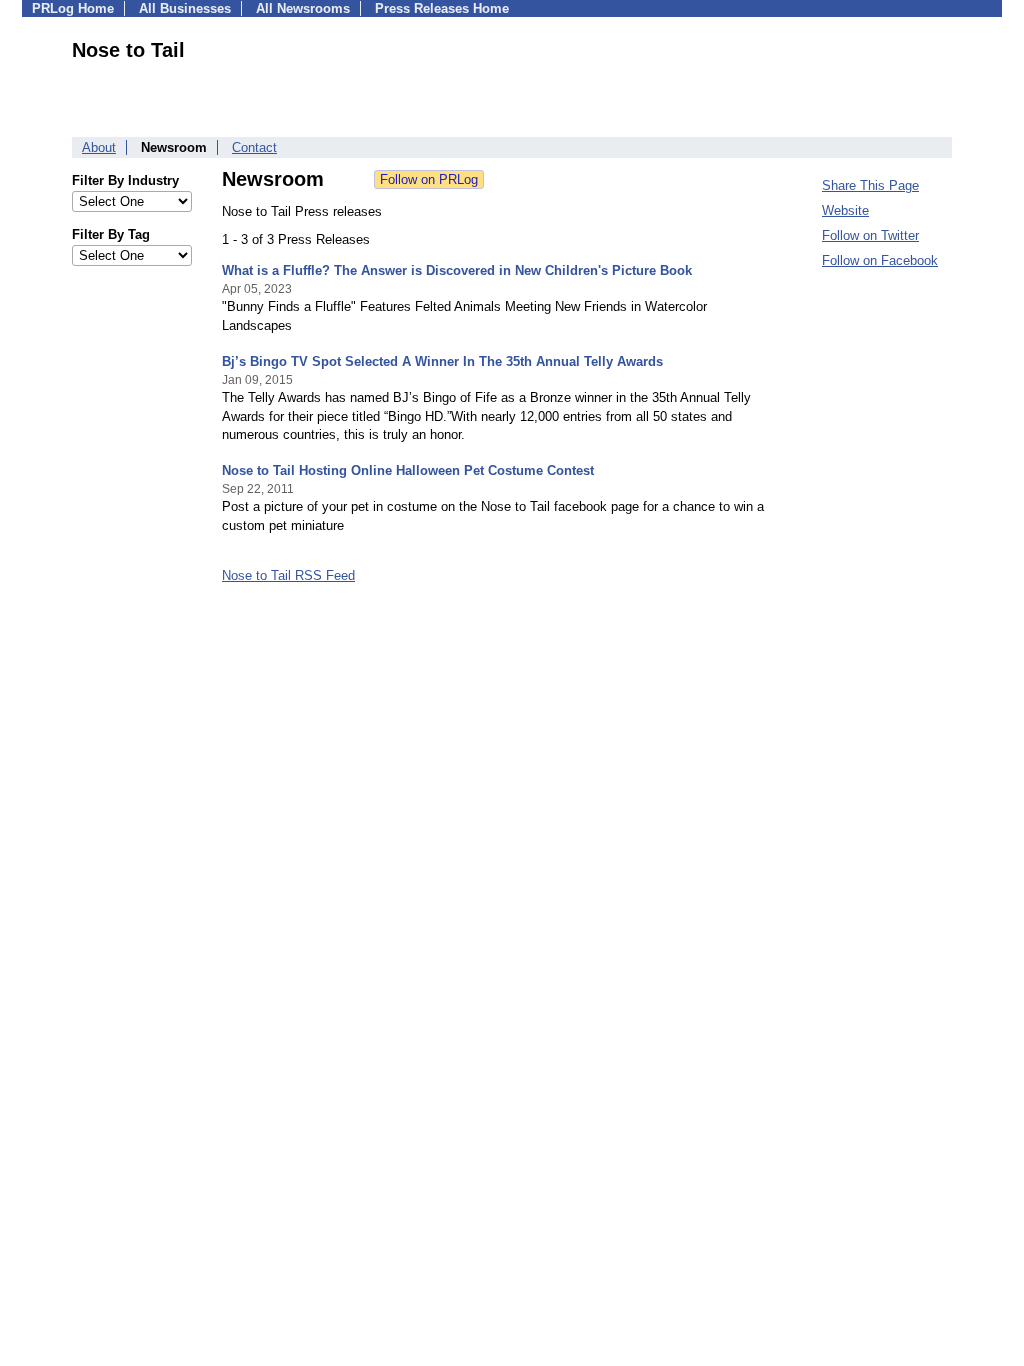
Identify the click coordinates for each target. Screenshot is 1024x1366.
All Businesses (185, 8)
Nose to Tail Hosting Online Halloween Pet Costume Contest (408, 470)
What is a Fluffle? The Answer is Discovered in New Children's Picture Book (457, 270)
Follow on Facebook (880, 260)
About (99, 147)
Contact (254, 147)
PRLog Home (73, 8)
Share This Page (870, 185)
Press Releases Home (442, 8)
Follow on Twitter (870, 235)
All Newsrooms (303, 8)
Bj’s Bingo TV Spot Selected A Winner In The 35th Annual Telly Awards (442, 361)
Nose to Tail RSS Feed (288, 575)
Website (845, 210)
